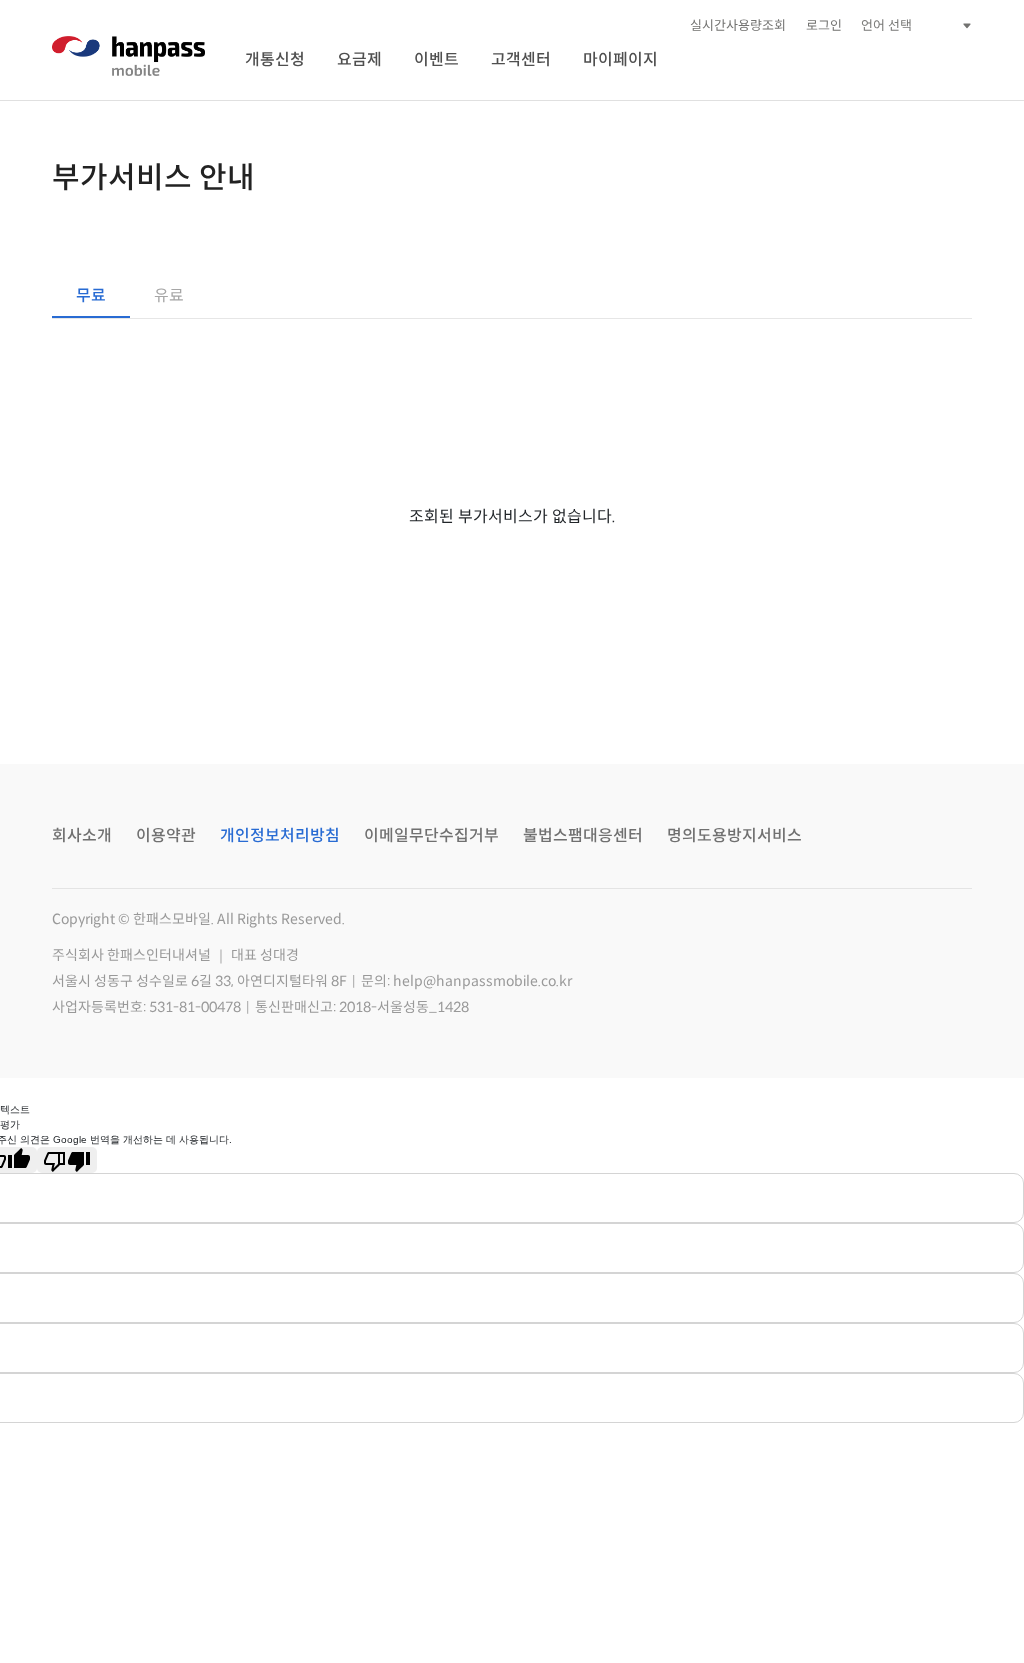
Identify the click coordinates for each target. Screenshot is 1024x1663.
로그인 (824, 25)
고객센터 (521, 59)
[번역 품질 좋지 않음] (67, 1160)
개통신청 (275, 59)
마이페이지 (620, 59)
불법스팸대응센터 (583, 835)
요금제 (359, 59)
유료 (169, 295)
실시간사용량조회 (738, 25)
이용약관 (166, 835)
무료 (91, 295)
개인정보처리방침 (280, 835)
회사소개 (82, 835)
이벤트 (436, 59)
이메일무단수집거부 (431, 835)
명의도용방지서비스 (734, 835)
